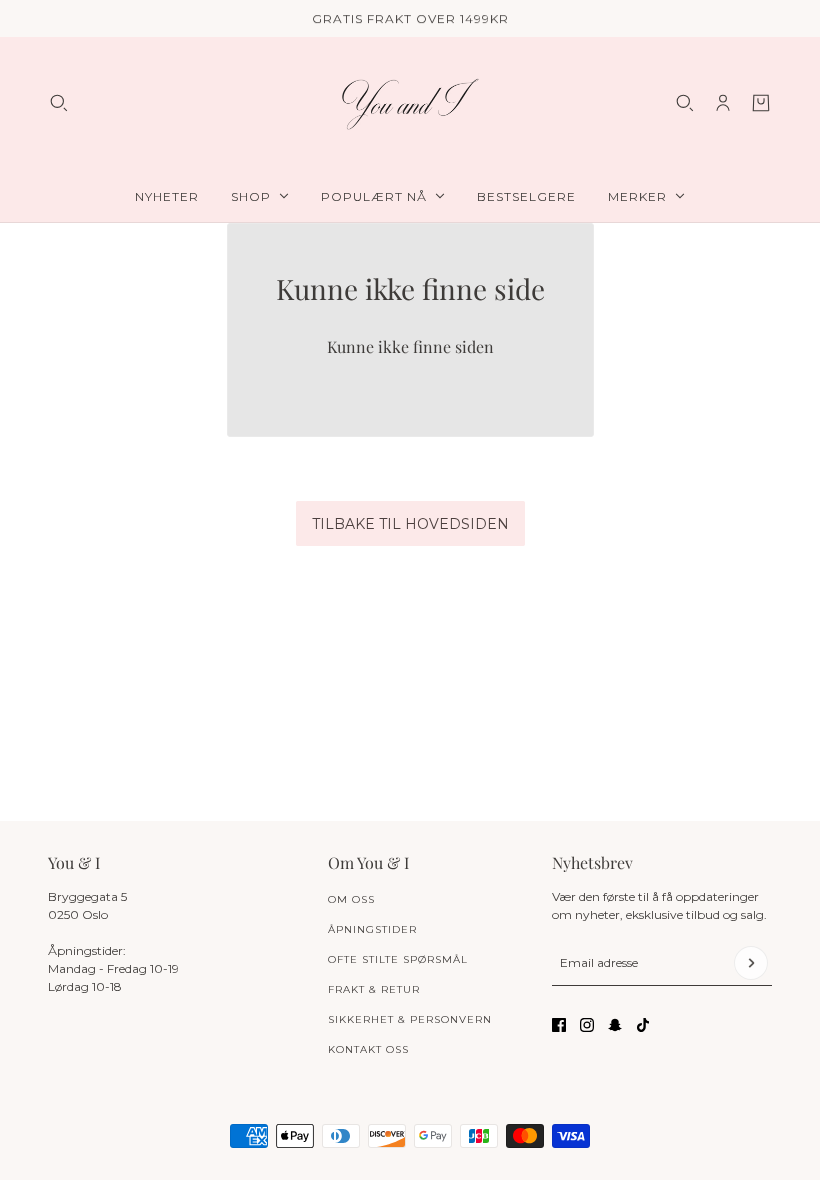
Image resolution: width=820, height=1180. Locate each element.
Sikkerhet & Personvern (410, 1019)
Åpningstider (372, 929)
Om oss (351, 899)
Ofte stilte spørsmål (398, 959)
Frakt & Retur (374, 989)
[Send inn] (751, 963)
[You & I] (410, 103)
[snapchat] (615, 1025)
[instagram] (587, 1025)
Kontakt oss (368, 1049)
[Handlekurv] (761, 103)
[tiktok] (643, 1025)
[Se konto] (723, 103)
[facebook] (559, 1025)
